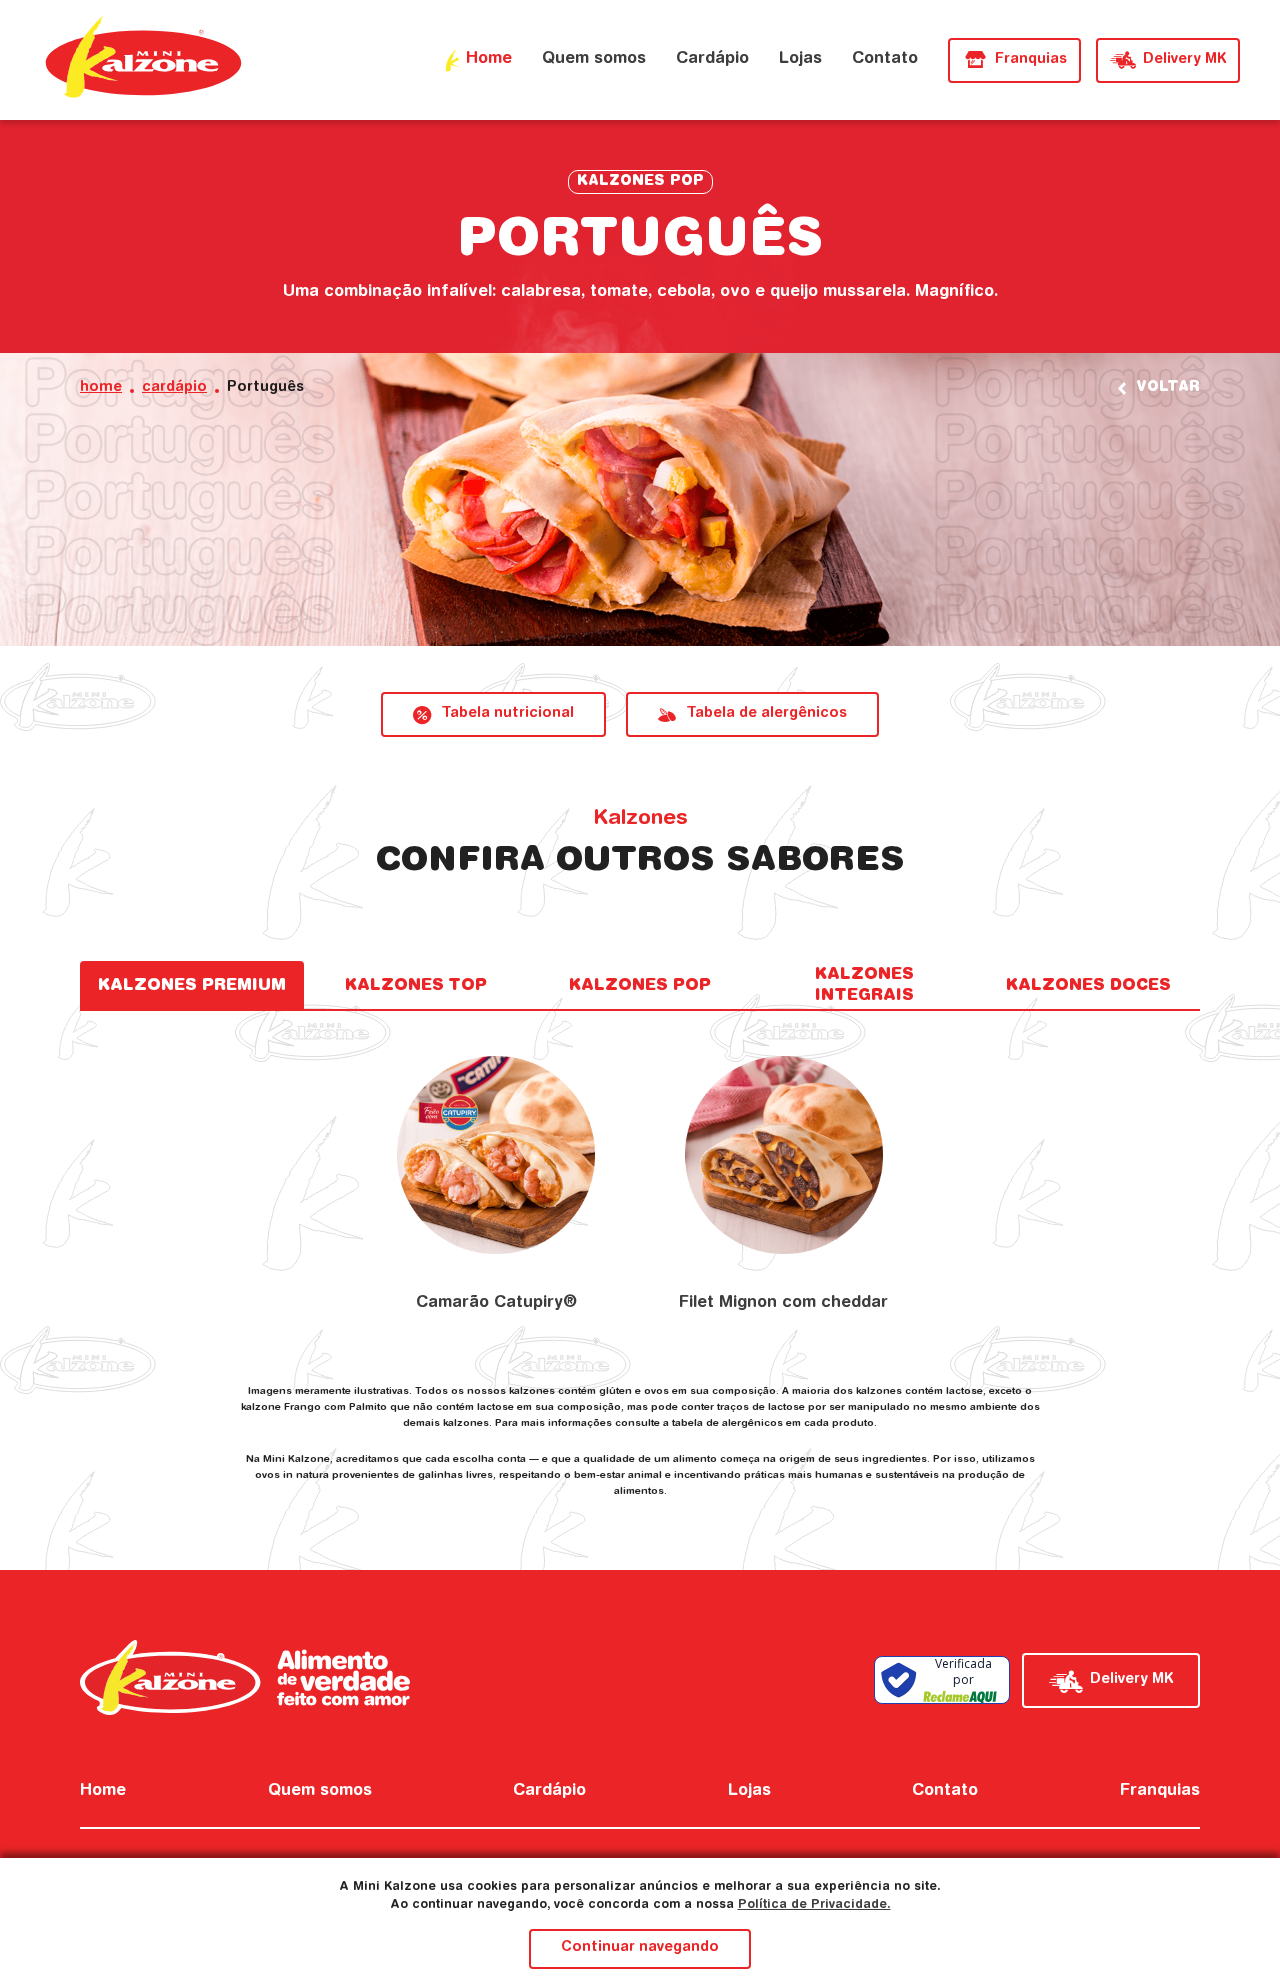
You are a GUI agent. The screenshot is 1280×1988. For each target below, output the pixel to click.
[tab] (192, 986)
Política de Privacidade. (814, 1905)
